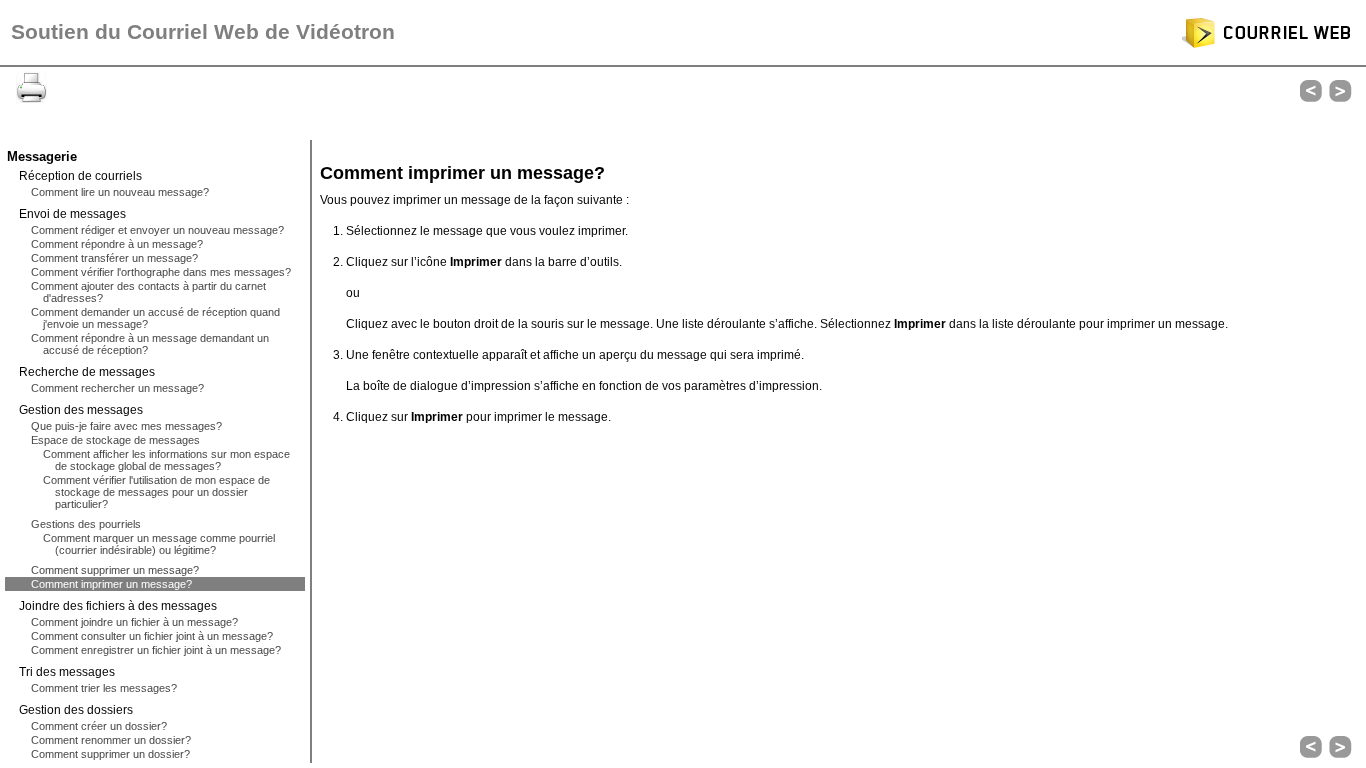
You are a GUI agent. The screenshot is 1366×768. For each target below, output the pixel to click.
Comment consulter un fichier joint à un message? (152, 636)
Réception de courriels (80, 176)
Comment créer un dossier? (99, 726)
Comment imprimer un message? (111, 584)
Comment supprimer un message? (115, 570)
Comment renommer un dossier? (111, 740)
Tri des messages (67, 672)
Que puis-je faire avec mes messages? (126, 426)
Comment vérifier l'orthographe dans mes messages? (161, 272)
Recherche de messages (87, 372)
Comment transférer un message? (114, 258)
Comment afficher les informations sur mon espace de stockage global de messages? (166, 460)
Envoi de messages (72, 214)
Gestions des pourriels (86, 524)
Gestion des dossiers (76, 710)
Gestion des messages (81, 410)
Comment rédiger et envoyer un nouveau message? (157, 230)
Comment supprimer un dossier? (110, 754)
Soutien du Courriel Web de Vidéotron (203, 32)
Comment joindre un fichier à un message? (134, 622)
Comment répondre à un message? (117, 244)
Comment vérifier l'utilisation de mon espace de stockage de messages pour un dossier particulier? (156, 492)
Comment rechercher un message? (117, 388)
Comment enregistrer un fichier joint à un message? (156, 650)
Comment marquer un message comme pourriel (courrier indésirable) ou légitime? (159, 544)
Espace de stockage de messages (115, 440)
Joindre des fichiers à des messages (118, 606)
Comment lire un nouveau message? (120, 192)
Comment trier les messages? (104, 688)
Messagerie (42, 156)
